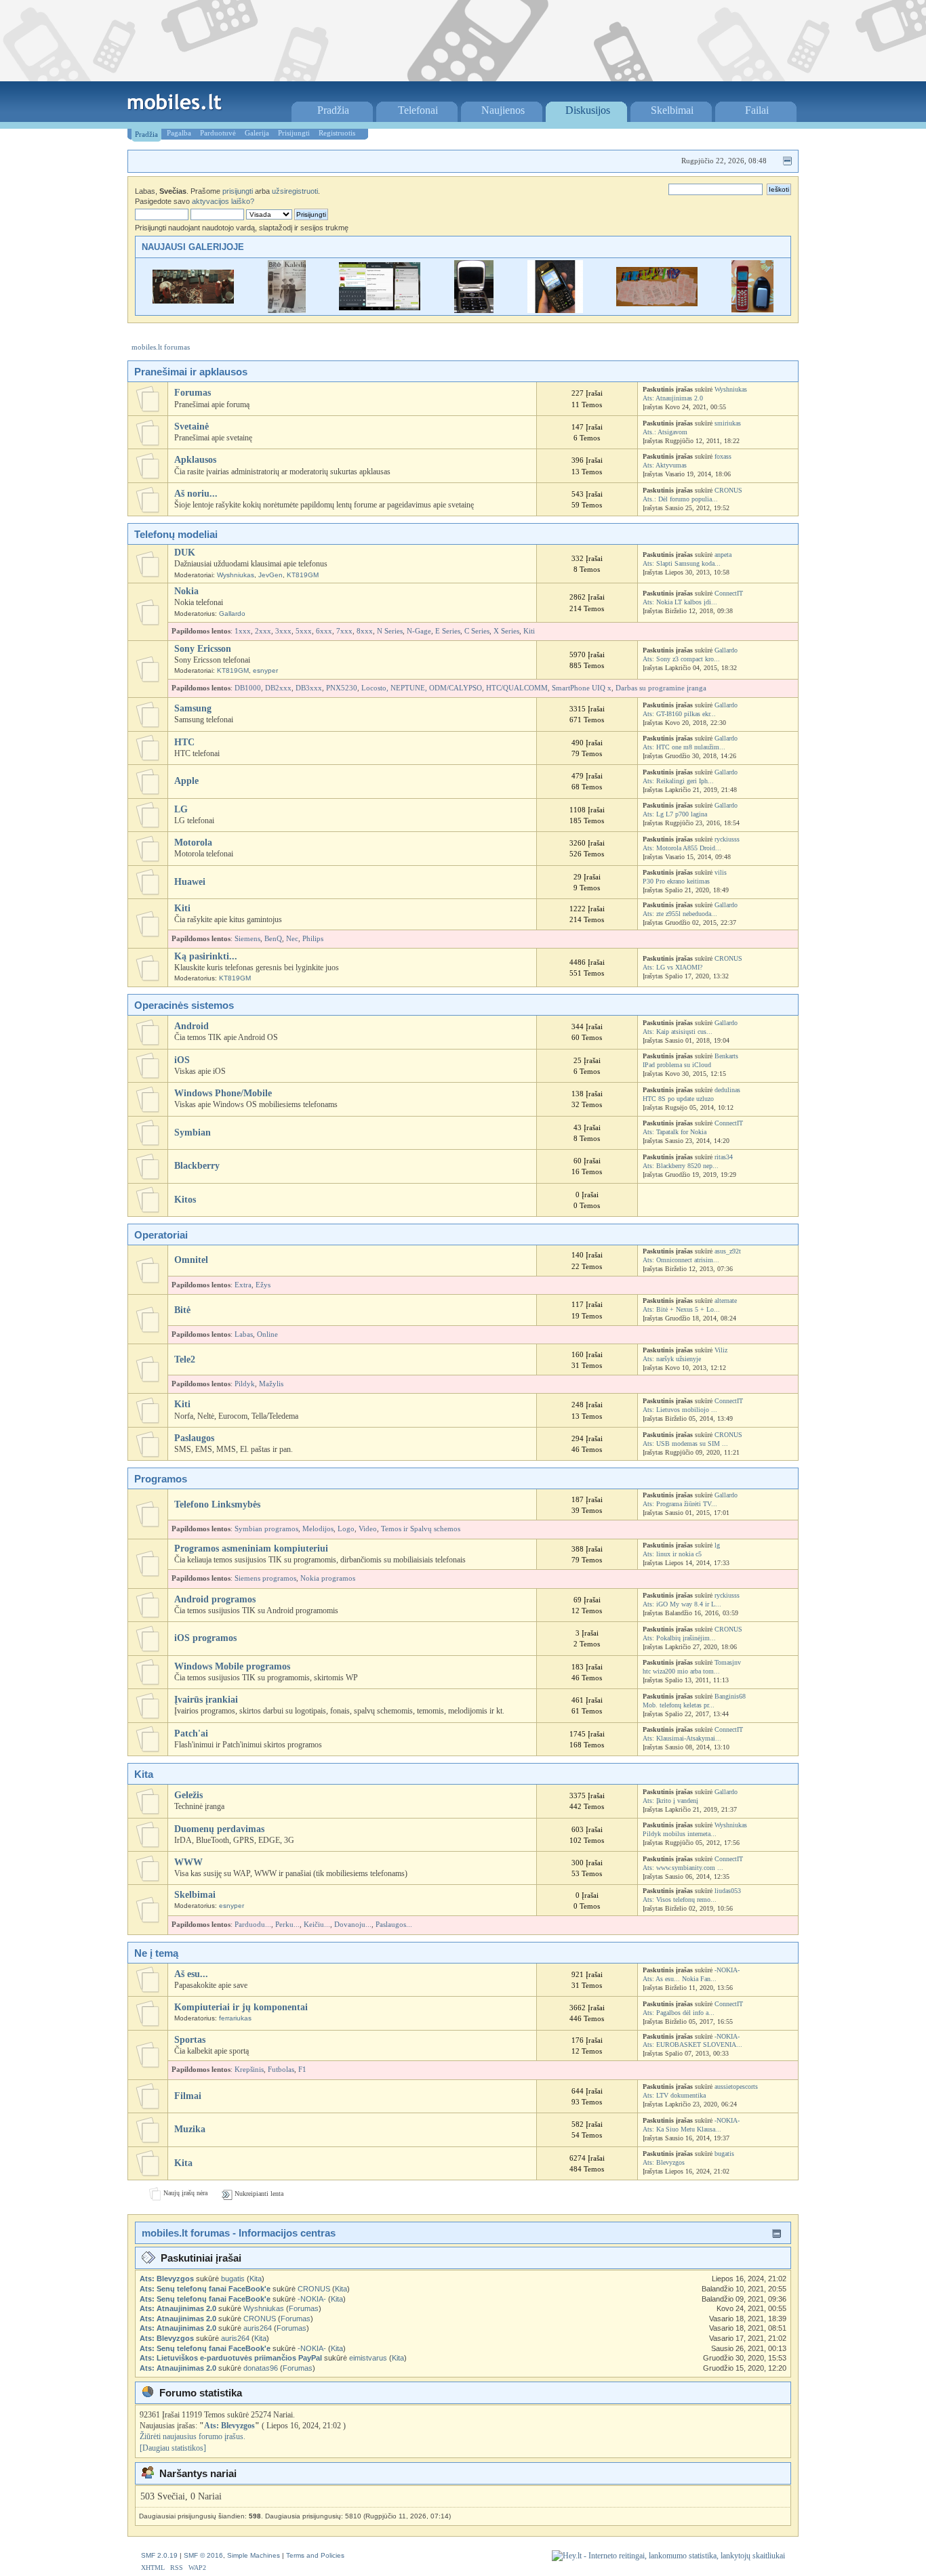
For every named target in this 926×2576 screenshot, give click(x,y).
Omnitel (191, 1260)
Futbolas (281, 2070)
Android (192, 1026)
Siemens (247, 939)
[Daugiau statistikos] (173, 2448)
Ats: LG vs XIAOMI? (672, 967)
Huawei (190, 882)
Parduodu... (253, 1925)
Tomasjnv (728, 1662)
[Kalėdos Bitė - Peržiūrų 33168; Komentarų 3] (287, 310)
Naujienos (503, 110)
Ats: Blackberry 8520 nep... (681, 1166)
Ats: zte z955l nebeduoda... (680, 914)
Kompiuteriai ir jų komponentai (241, 2007)
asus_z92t (728, 1251)
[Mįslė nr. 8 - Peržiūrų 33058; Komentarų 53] (657, 303)
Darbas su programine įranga (661, 688)
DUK (185, 553)
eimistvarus (368, 2358)
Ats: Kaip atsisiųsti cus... (678, 1032)
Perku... (287, 1925)
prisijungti (238, 191)
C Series (477, 631)
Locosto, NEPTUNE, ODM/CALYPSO (422, 688)
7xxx (344, 631)
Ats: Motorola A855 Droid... (682, 848)
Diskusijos (588, 110)
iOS (182, 1060)
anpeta (723, 555)
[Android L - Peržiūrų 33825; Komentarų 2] (380, 307)
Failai (757, 110)
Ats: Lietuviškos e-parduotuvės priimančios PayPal (231, 2358)
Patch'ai (191, 1733)
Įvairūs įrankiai (206, 1700)
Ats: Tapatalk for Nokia (675, 1132)
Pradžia (333, 110)
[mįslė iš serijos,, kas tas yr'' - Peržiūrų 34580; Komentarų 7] (474, 310)
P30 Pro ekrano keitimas (676, 881)
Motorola (193, 843)
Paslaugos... (394, 1925)
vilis (721, 872)
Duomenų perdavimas (219, 1829)
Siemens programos (265, 1578)
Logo (346, 1529)
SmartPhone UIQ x (582, 688)
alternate (726, 1301)
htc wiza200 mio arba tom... (681, 1671)
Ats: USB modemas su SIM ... (685, 1443)
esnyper (265, 670)
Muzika (190, 2129)
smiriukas (728, 423)
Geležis (188, 1795)
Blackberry (197, 1166)
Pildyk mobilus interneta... (680, 1834)
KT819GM (303, 575)
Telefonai (418, 110)
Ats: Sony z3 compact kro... (681, 659)
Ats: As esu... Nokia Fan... (680, 1979)
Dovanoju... (353, 1925)
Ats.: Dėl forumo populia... (680, 499)
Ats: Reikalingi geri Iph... (678, 781)
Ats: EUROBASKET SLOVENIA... (692, 2044)
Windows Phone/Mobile (223, 1093)
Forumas (193, 393)
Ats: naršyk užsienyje (672, 1359)
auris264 (258, 2328)
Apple (186, 781)
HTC (184, 742)
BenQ (273, 939)
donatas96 (261, 2368)
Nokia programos (328, 1578)
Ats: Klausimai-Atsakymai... (682, 1738)
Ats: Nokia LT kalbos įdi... (680, 602)
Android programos (215, 1599)
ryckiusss (727, 839)
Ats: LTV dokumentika (674, 2095)
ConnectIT (729, 593)
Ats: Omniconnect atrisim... (681, 1260)
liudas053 (728, 1891)
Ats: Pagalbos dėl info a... (679, 2013)
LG (181, 809)
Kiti (529, 631)
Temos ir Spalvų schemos (421, 1529)
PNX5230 (342, 688)
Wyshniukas (731, 389)
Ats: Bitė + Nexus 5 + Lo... (681, 1309)
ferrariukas (235, 2018)
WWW (188, 1862)
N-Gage (419, 631)
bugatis (724, 2154)
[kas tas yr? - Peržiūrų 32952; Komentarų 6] (555, 310)
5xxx (304, 631)
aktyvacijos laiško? (223, 201)
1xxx (243, 631)
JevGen (270, 575)
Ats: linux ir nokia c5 (672, 1554)
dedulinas (727, 1090)
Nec (292, 939)
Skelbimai (672, 110)
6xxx (324, 631)
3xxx (283, 631)
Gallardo (232, 614)
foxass (723, 456)
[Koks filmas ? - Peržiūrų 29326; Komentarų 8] (193, 300)
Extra (243, 1285)
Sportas (190, 2040)
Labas (244, 1334)
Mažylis (271, 1384)
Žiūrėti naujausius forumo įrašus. (193, 2436)
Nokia (186, 591)
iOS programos (205, 1638)
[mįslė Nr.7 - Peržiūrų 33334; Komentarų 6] (752, 310)
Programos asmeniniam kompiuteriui (251, 1549)
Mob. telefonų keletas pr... (679, 1705)
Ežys (263, 1285)
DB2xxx (278, 688)
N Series (390, 631)
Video (368, 1529)
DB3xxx (309, 688)
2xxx (263, 631)
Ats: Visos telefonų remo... (680, 1899)
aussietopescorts (736, 2086)
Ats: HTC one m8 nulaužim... (684, 747)
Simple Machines (254, 2555)
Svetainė (192, 427)
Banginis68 (730, 1696)
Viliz (721, 1350)
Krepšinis (249, 2070)
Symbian (193, 1133)
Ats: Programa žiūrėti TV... (680, 1504)
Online (267, 1334)
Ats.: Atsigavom (665, 432)
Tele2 (185, 1359)
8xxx (365, 631)
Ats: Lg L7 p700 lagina (675, 814)
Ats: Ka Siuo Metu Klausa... (682, 2129)
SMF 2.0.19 (159, 2555)
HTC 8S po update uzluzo (678, 1099)
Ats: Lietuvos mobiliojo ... (680, 1410)
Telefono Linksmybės (217, 1504)
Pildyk (245, 1384)
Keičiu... (317, 1925)
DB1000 (248, 688)
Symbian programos (266, 1529)
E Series (448, 631)
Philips (313, 939)
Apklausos (195, 460)
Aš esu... (191, 1974)
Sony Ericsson (203, 649)
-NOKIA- (727, 1970)
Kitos (185, 1200)
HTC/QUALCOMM (517, 688)
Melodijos (318, 1529)
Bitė (182, 1310)
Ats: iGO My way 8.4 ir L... (682, 1604)
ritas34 (724, 1157)
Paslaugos (194, 1438)
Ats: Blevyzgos (664, 2162)
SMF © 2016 (203, 2555)
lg (717, 1545)
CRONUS (728, 490)
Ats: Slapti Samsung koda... (682, 563)
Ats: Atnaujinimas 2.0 (673, 398)
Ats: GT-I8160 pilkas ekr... (679, 714)
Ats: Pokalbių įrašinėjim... (679, 1638)
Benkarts (726, 1056)
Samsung (193, 708)
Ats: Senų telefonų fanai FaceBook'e (205, 2289)
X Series (506, 631)
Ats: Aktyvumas (665, 465)
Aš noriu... (196, 494)
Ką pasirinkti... (206, 956)
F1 (302, 2070)
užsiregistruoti (295, 191)
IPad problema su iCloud (677, 1065)
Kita (183, 2163)
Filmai (188, 2096)
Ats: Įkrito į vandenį (670, 1801)
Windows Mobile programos (232, 1666)
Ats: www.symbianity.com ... (683, 1868)
